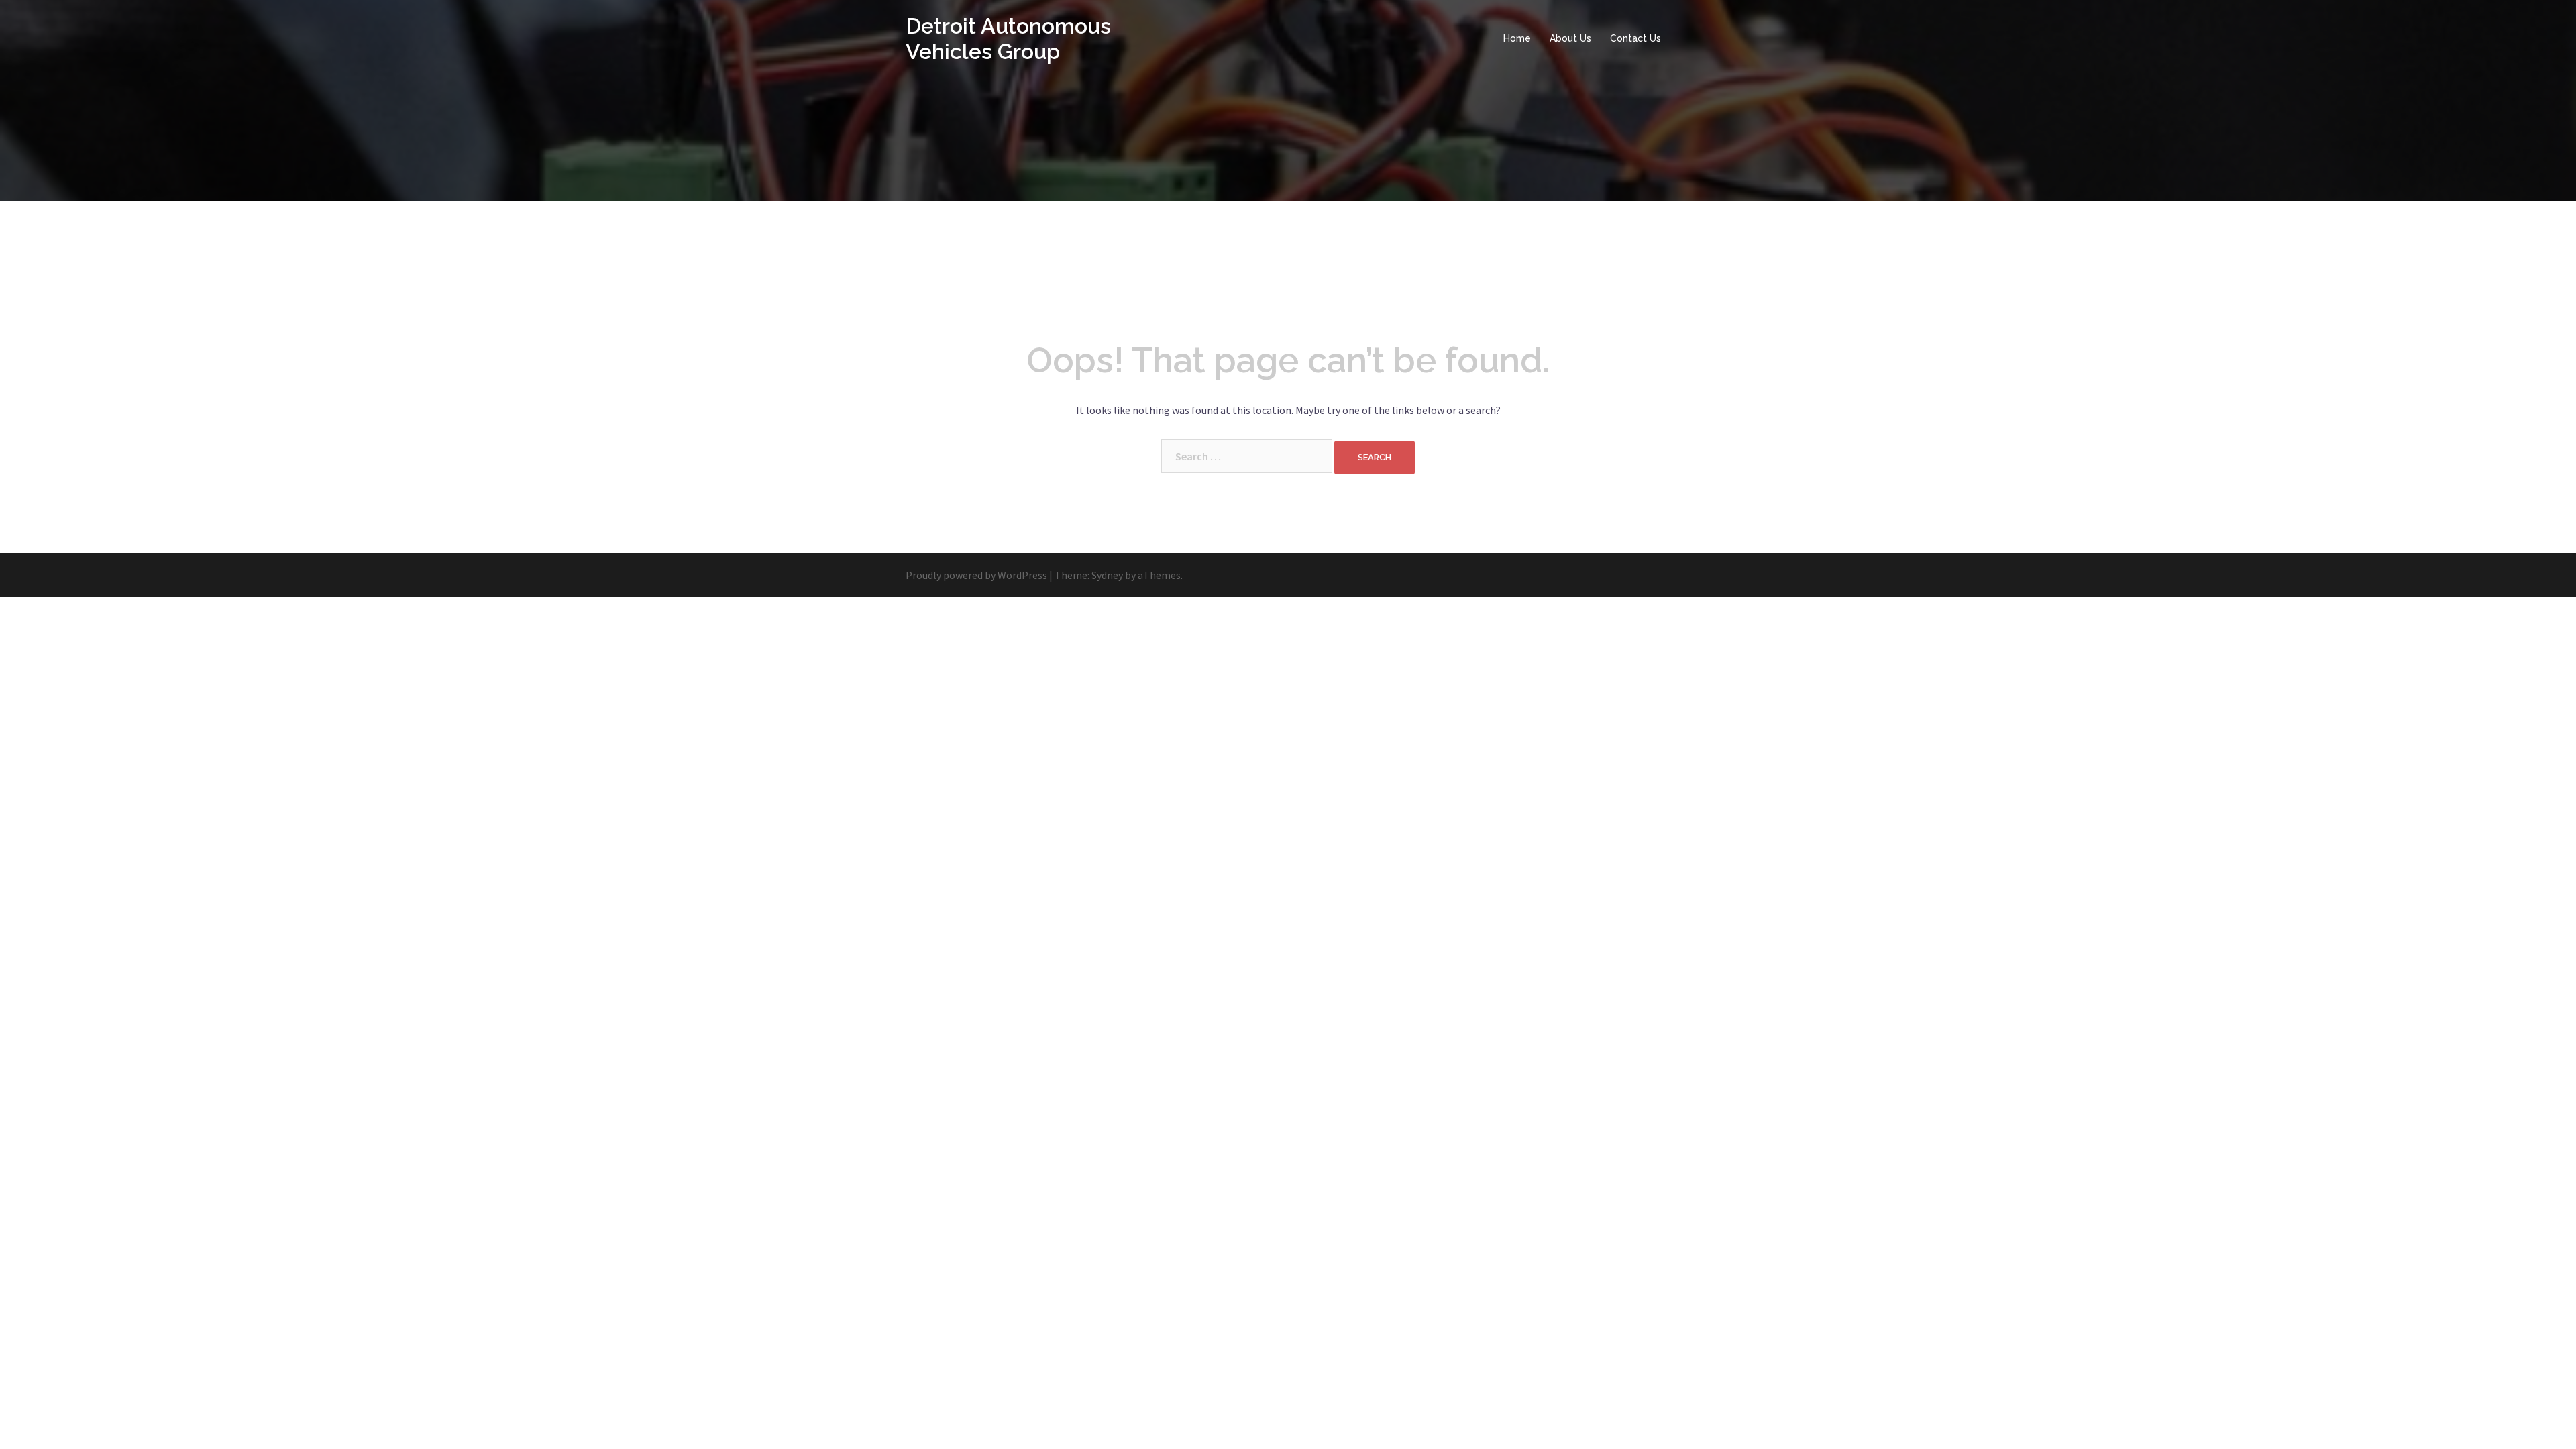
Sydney (1107, 575)
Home (1517, 38)
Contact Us (1635, 38)
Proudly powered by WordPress (976, 575)
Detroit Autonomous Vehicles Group (1008, 39)
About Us (1570, 38)
